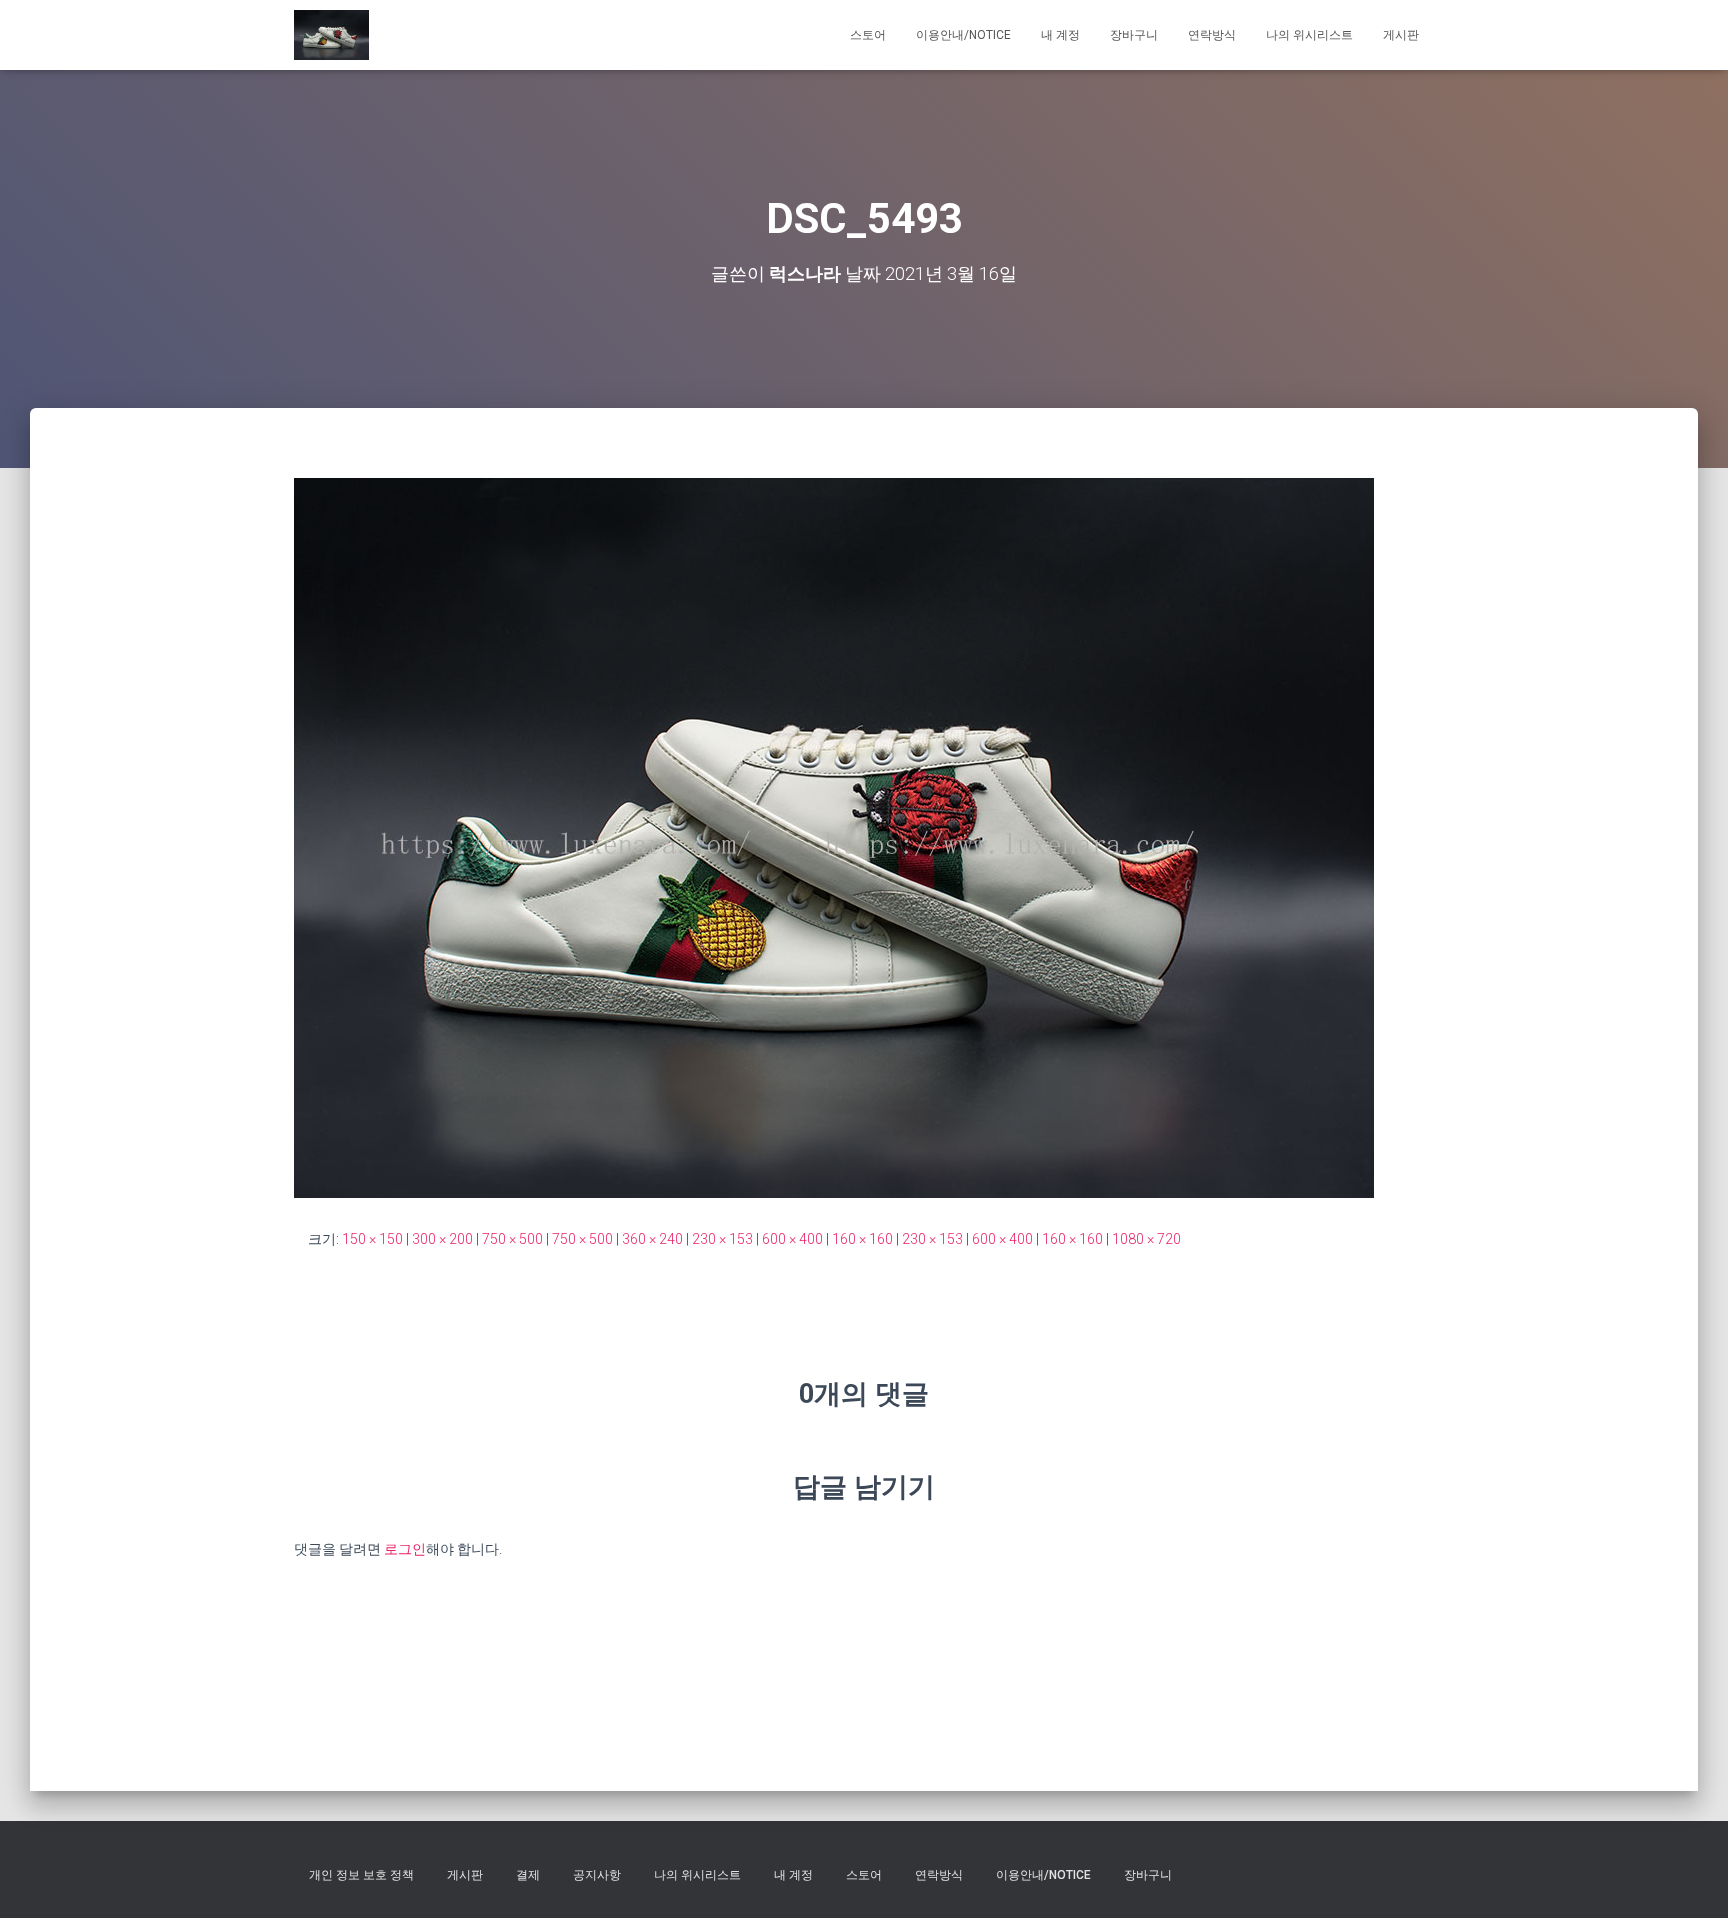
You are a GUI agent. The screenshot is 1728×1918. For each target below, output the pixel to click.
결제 (528, 1875)
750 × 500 (512, 1239)
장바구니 (1134, 35)
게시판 (1401, 35)
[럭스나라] (331, 35)
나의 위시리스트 (1309, 35)
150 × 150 (372, 1239)
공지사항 (597, 1875)
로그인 (405, 1549)
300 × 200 (442, 1239)
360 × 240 (652, 1239)
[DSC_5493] (834, 837)
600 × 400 (792, 1239)
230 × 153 (722, 1239)
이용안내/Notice (963, 35)
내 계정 (1060, 35)
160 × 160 (862, 1239)
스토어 (868, 35)
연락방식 (1212, 35)
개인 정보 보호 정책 (361, 1875)
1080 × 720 (1146, 1239)
